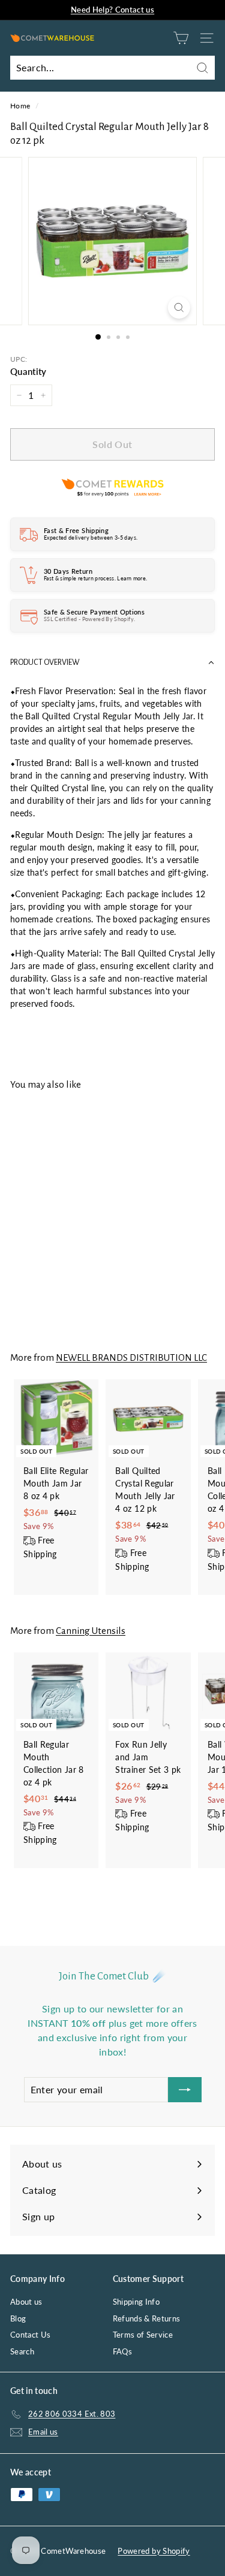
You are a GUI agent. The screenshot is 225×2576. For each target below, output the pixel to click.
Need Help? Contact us (112, 10)
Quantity (28, 371)
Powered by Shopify (154, 2551)
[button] (112, 663)
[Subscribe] (185, 2090)
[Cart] (181, 38)
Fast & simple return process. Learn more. (95, 578)
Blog (18, 2318)
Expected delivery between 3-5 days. (91, 538)
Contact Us (31, 2335)
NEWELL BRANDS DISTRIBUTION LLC (131, 1357)
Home (20, 106)
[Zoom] (179, 308)
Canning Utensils (91, 1631)
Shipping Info (136, 2302)
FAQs (122, 2351)
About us (26, 2302)
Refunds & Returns (147, 2318)
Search (22, 2351)
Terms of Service (143, 2335)
